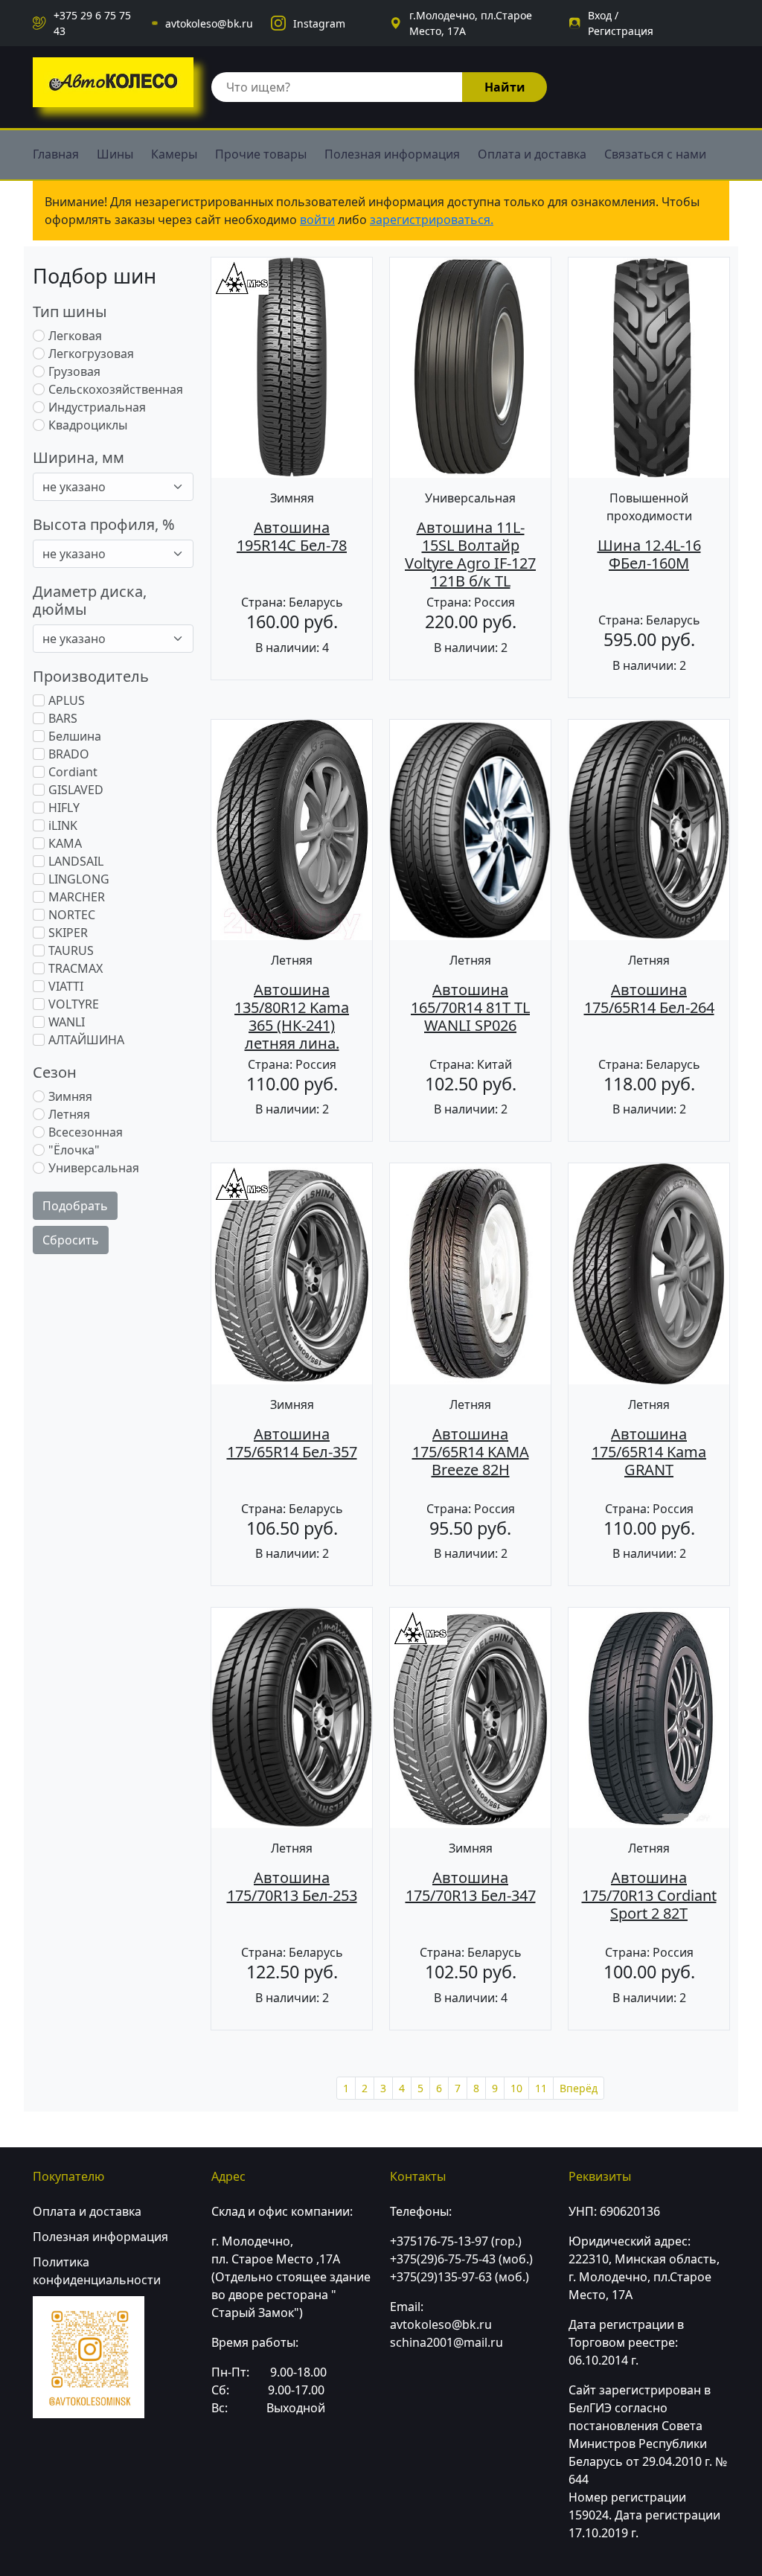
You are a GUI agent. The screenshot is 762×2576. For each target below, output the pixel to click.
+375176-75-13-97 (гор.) (456, 2241)
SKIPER (68, 933)
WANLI (67, 1022)
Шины (115, 154)
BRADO (69, 754)
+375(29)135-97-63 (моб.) (460, 2277)
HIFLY (64, 808)
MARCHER (77, 897)
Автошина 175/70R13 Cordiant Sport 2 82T (649, 1895)
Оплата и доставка (532, 154)
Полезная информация (392, 154)
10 (516, 2088)
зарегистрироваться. (432, 220)
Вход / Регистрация (621, 23)
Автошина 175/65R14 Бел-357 (292, 1443)
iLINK (63, 825)
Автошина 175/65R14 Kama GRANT (649, 1452)
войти (317, 220)
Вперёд (579, 2088)
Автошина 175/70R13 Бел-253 (292, 1886)
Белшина (75, 736)
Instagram (319, 23)
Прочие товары (261, 154)
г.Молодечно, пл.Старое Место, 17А (471, 23)
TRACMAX (76, 968)
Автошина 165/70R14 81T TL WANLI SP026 (470, 1007)
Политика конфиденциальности (97, 2271)
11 (541, 2088)
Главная (56, 154)
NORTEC (72, 915)
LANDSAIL (76, 861)
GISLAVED (76, 790)
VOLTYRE (74, 1004)
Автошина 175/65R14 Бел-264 (649, 998)
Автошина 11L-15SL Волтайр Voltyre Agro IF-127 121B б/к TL (470, 554)
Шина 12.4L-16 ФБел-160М (649, 554)
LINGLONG (79, 879)
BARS (63, 718)
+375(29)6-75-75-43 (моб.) (461, 2259)
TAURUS (71, 950)
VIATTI (66, 986)
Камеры (174, 154)
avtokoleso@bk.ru (209, 23)
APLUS (67, 700)
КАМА (65, 843)
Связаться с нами (655, 154)
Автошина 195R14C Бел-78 (292, 536)
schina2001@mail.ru (446, 2342)
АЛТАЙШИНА (86, 1040)
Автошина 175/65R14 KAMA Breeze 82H (471, 1452)
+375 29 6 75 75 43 (92, 23)
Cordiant (73, 772)
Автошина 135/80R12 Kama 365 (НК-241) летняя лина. (292, 1016)
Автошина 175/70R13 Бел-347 (471, 1886)
